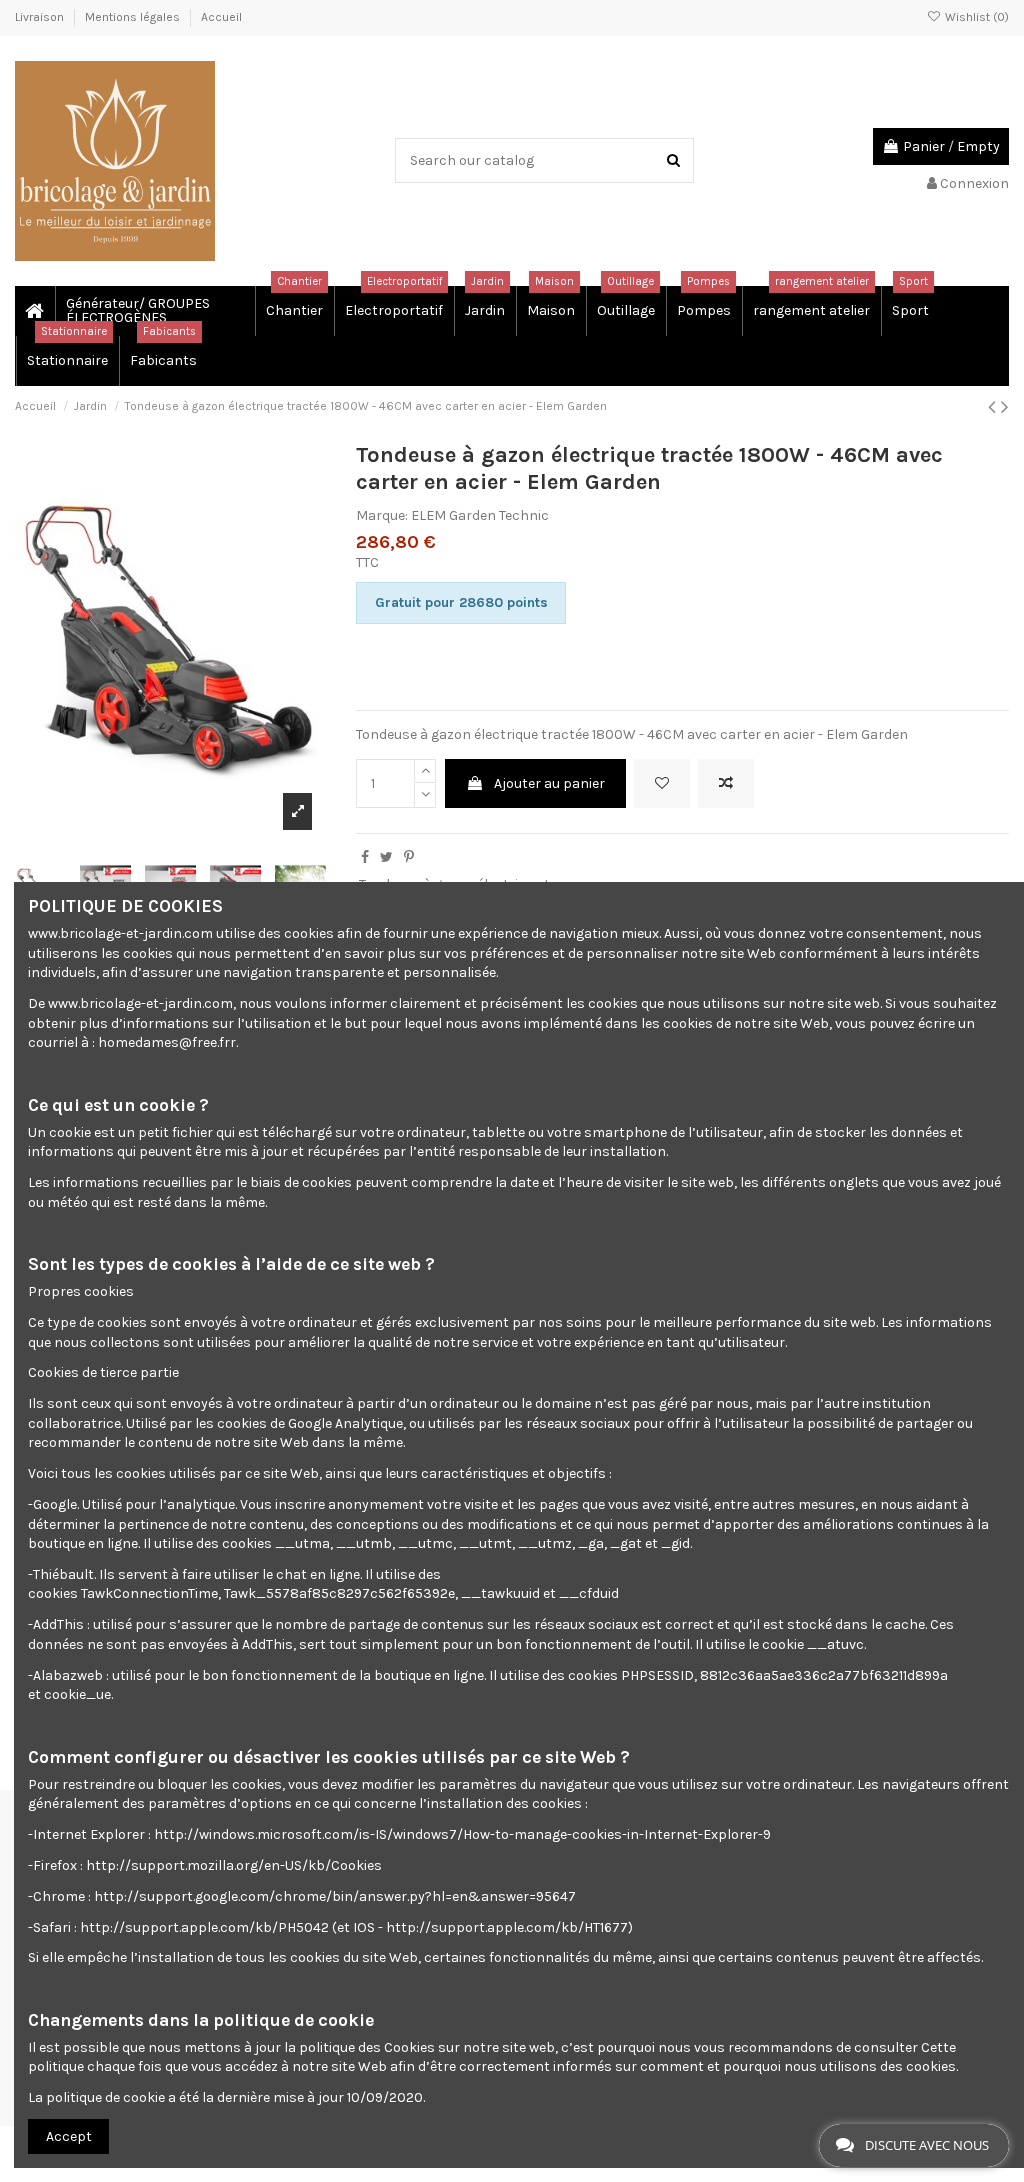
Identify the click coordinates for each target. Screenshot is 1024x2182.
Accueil (221, 17)
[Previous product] (994, 407)
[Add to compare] (726, 783)
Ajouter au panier (549, 783)
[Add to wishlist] (662, 783)
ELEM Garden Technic (480, 515)
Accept (69, 2136)
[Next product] (1005, 407)
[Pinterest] (409, 857)
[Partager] (365, 857)
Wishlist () (975, 17)
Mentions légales (134, 17)
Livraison (41, 17)
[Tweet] (386, 857)
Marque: (382, 515)
